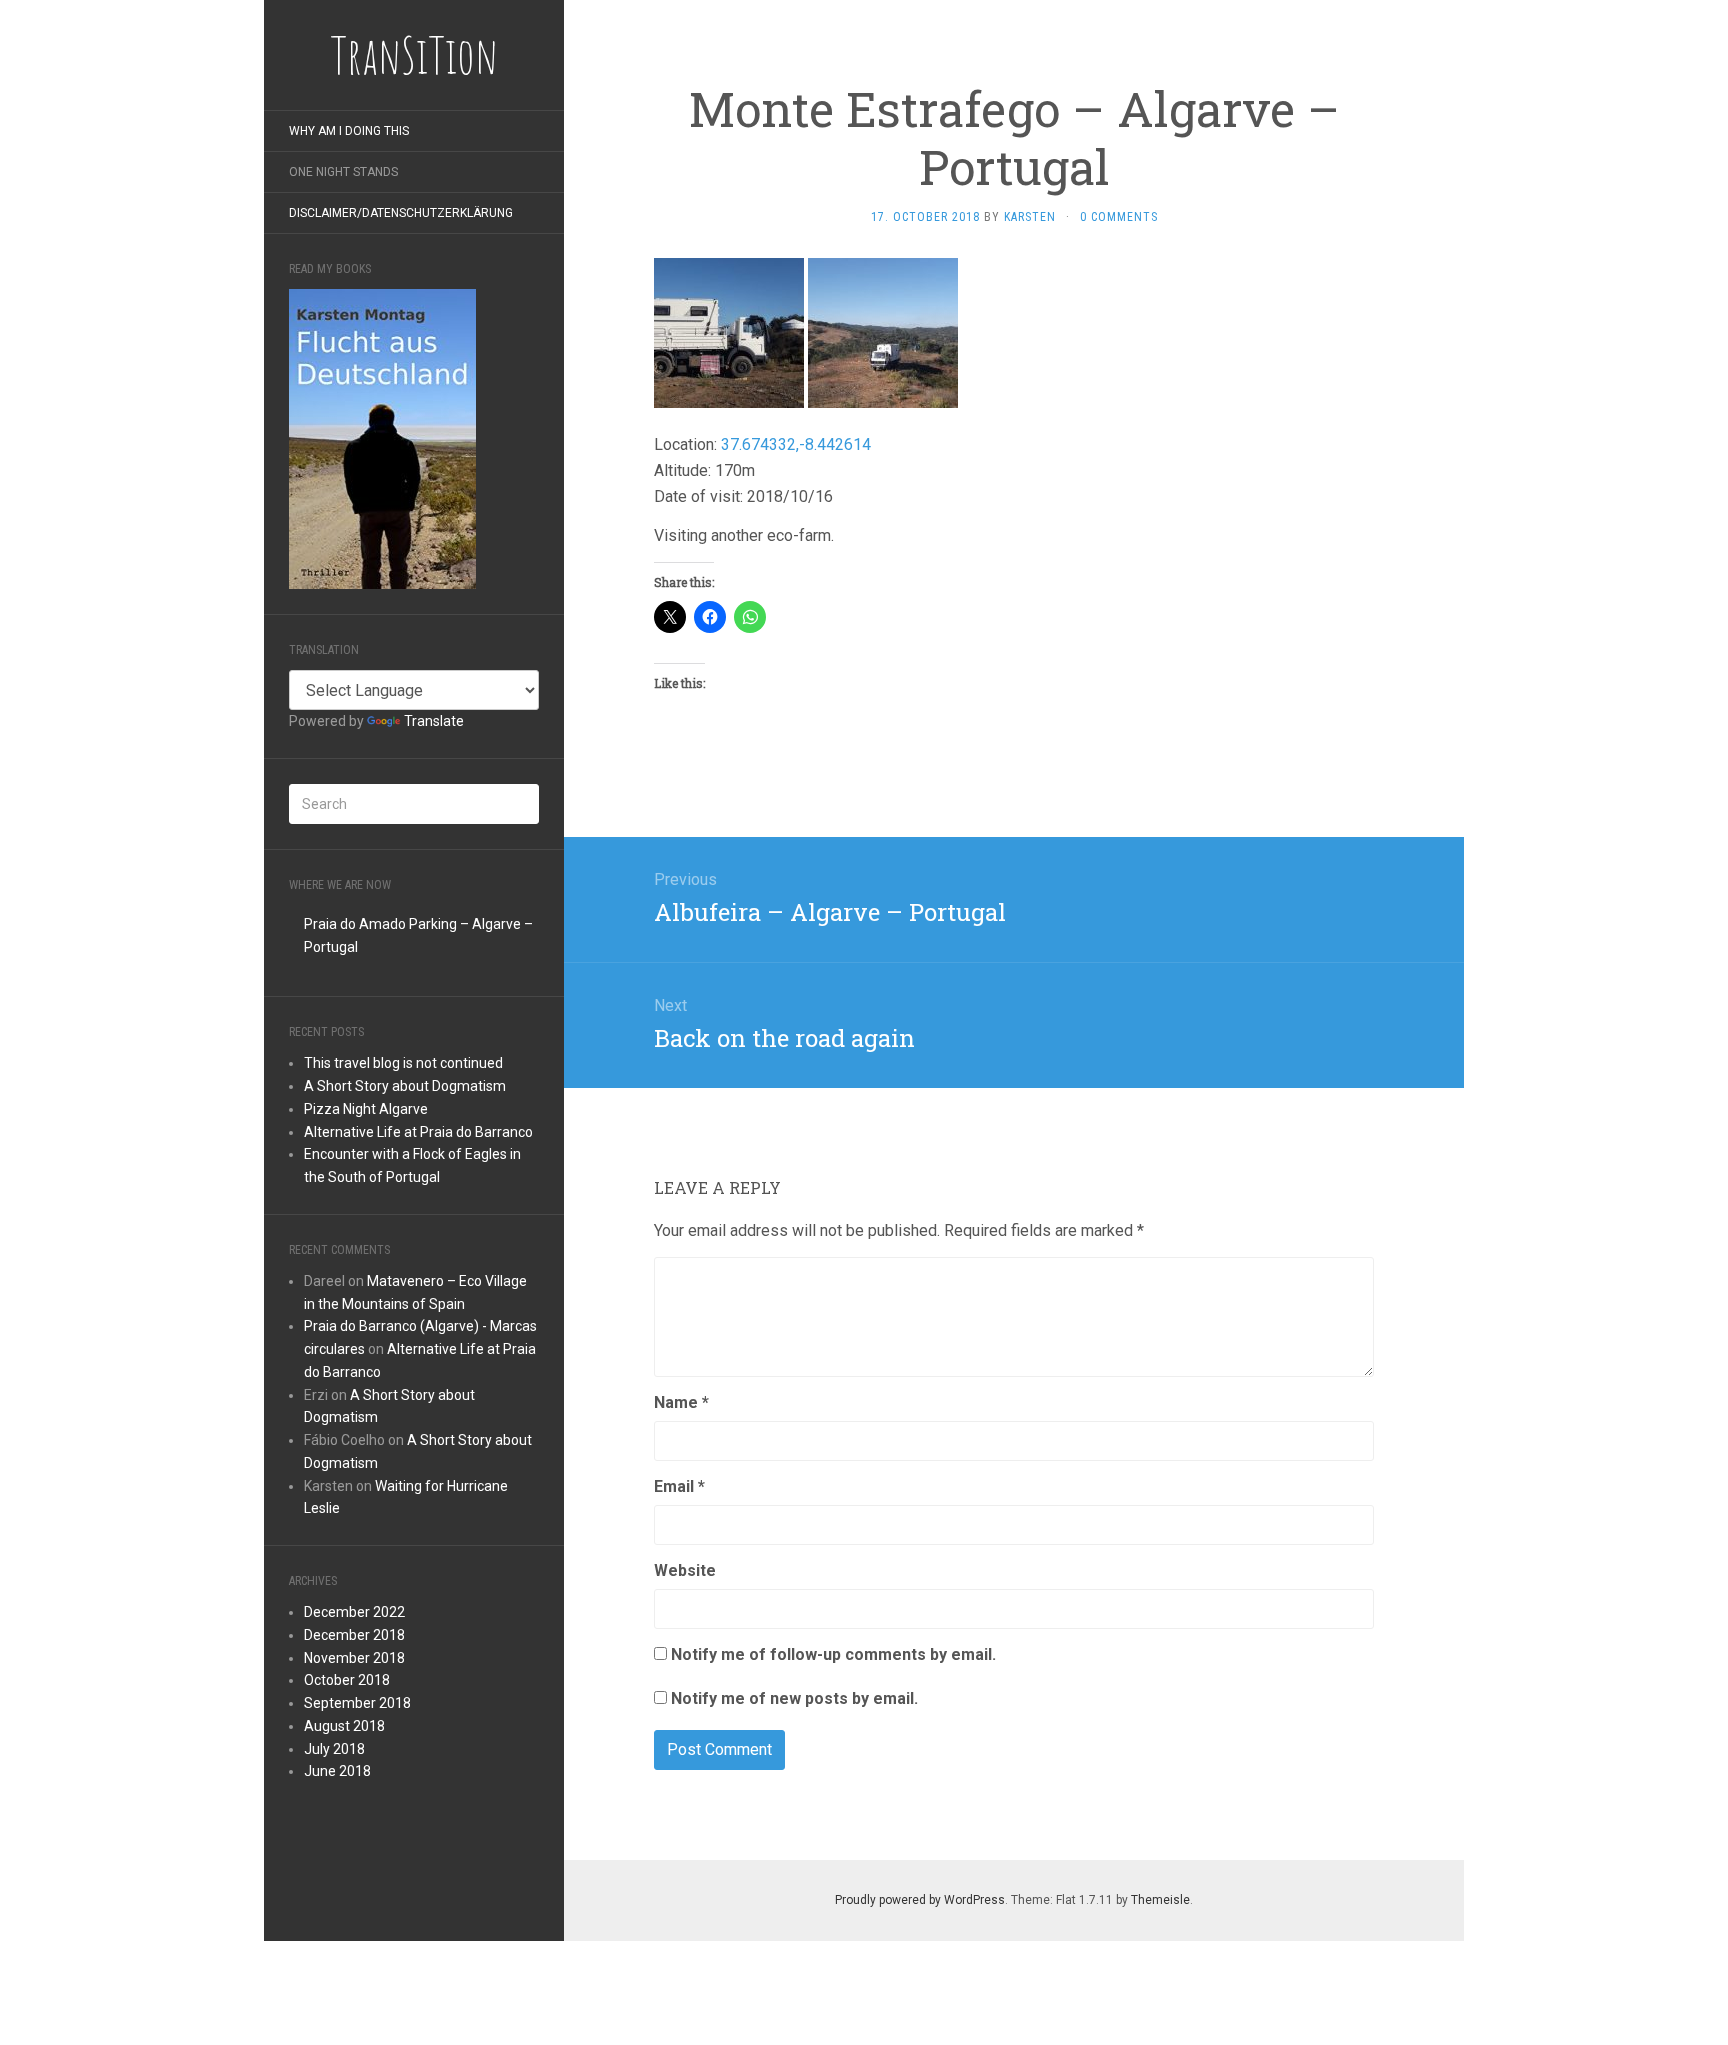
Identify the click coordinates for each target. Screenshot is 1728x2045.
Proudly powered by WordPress (920, 1900)
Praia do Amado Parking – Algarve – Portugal (418, 935)
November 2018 (354, 1658)
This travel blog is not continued (403, 1063)
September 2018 (357, 1703)
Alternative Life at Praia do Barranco (418, 1132)
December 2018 (354, 1635)
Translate (434, 721)
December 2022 (354, 1612)
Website (685, 1570)
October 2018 (347, 1680)
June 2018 (337, 1771)
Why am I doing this (349, 131)
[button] (729, 333)
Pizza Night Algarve (366, 1109)
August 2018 (344, 1726)
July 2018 (334, 1749)
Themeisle (1160, 1900)
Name (681, 1402)
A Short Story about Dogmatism (405, 1086)
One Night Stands (343, 172)
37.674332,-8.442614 (796, 444)
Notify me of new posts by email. (794, 1698)
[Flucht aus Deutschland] (382, 439)
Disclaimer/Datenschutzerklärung (401, 213)
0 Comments (1119, 217)
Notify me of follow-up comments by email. (833, 1654)
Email (679, 1486)
